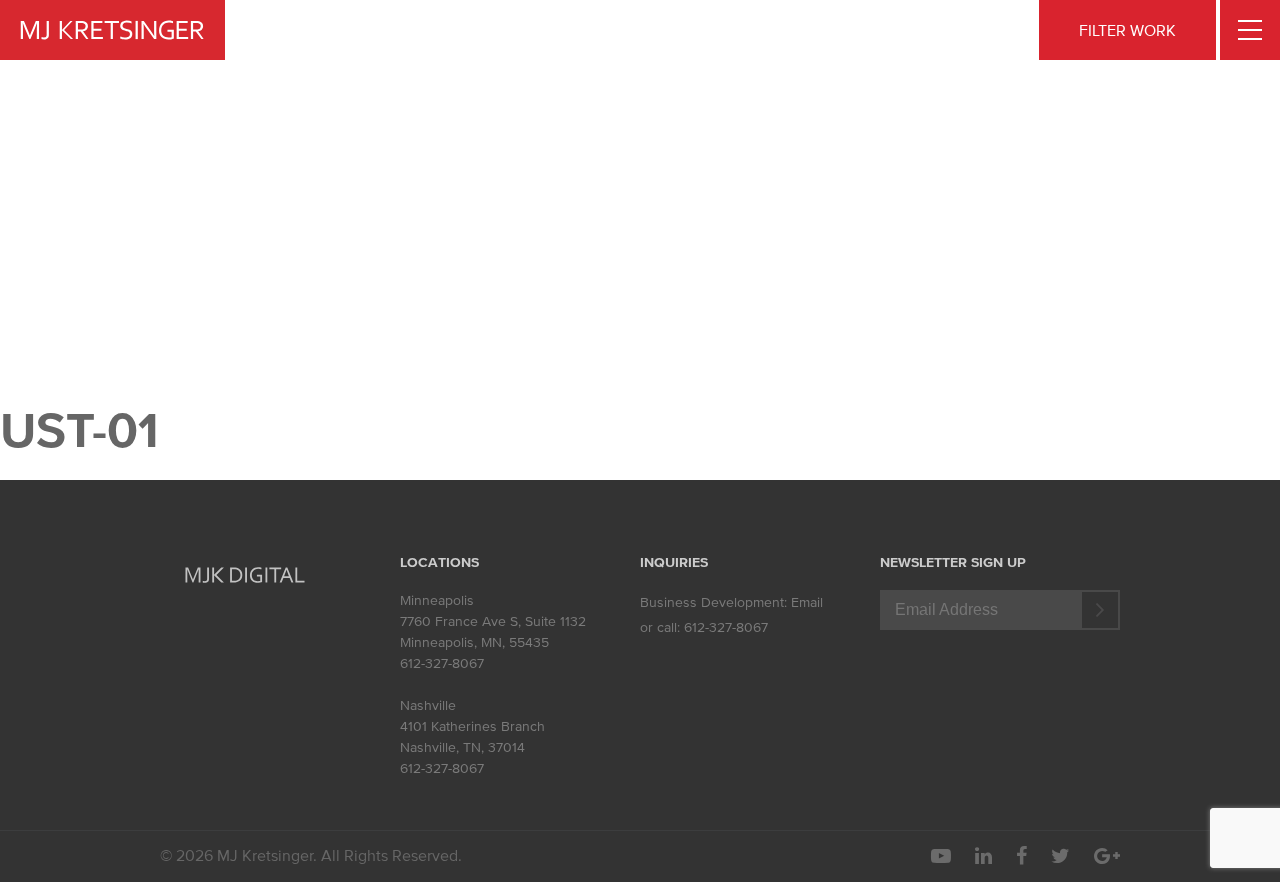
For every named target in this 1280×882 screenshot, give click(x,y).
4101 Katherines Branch (472, 726)
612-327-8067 (442, 663)
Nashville (428, 705)
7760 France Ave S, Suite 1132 (493, 621)
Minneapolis (437, 600)
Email (807, 602)
